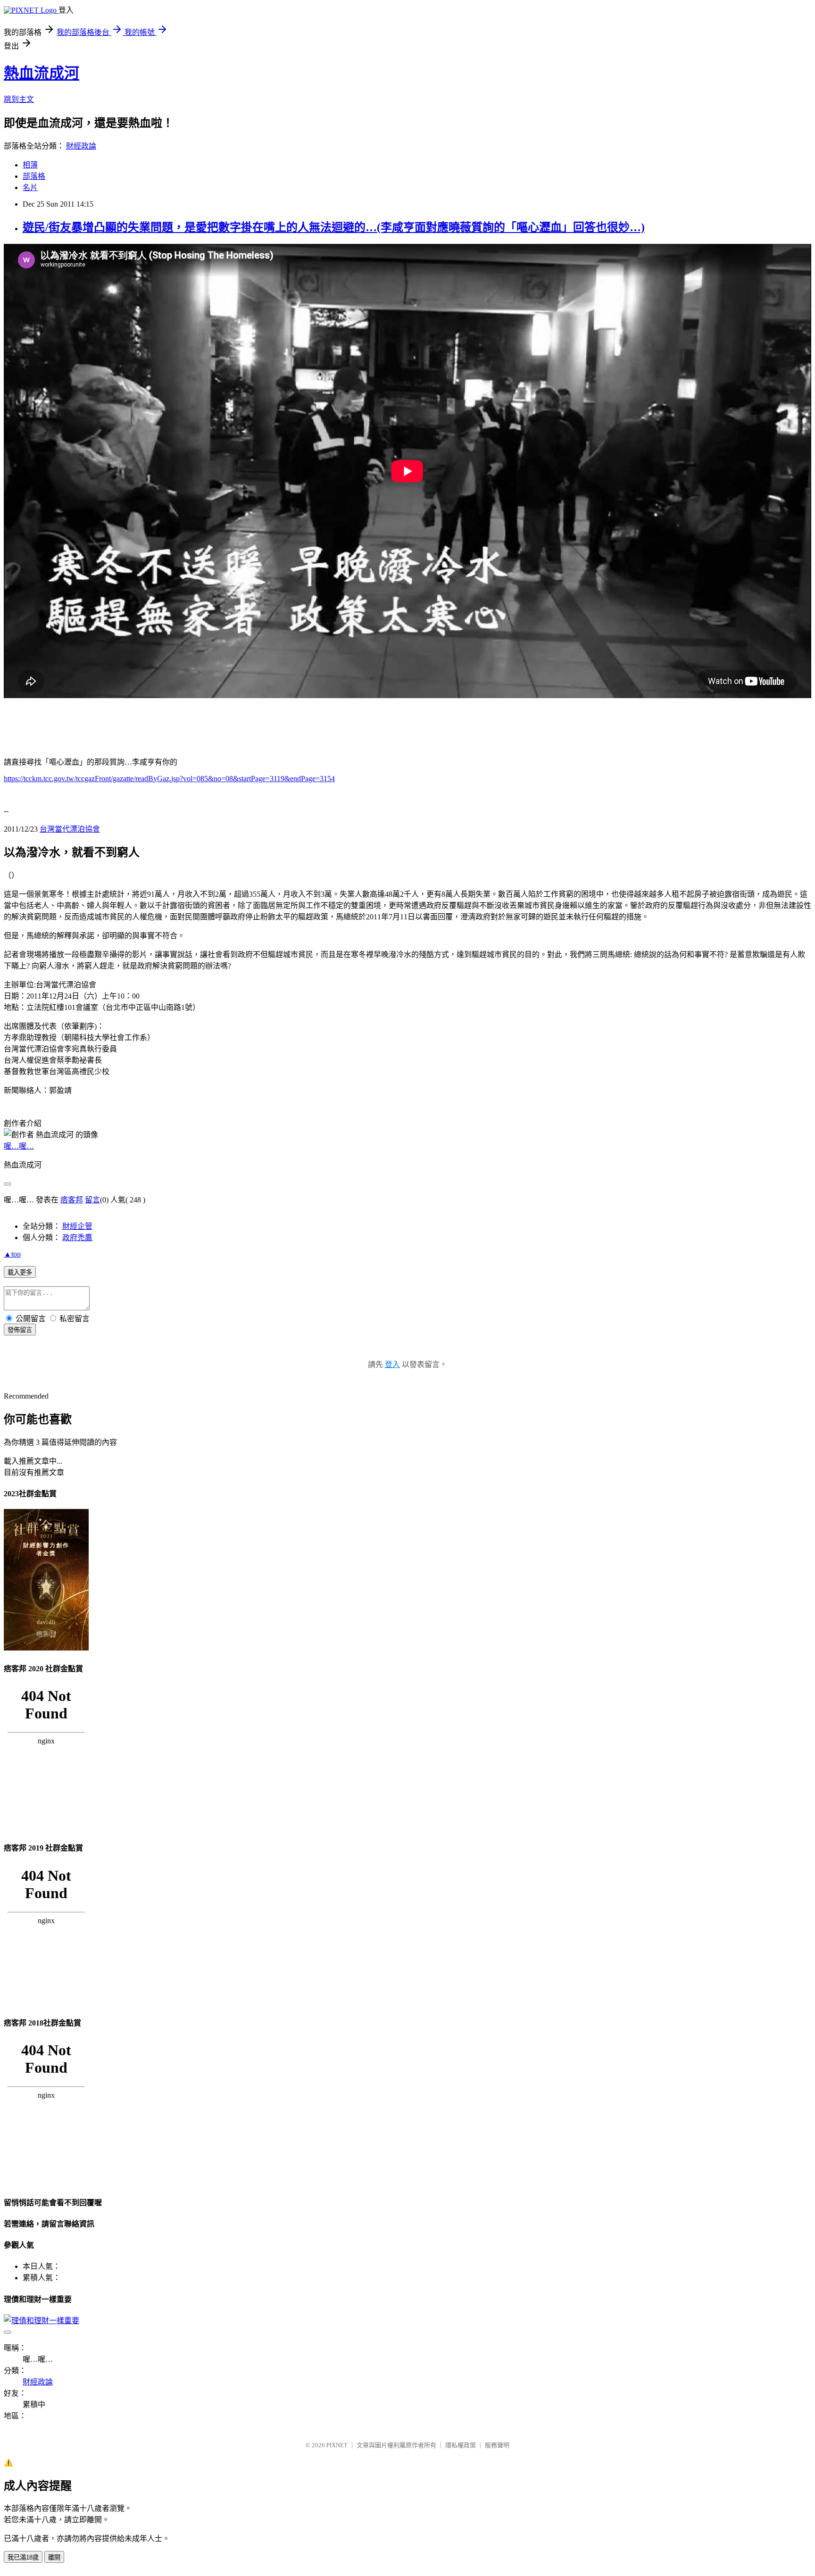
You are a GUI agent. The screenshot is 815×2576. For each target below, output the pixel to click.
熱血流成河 (42, 73)
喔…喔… (19, 1146)
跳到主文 (19, 99)
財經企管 (77, 1226)
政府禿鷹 (77, 1238)
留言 (92, 1200)
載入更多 (20, 1272)
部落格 (34, 176)
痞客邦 (72, 1200)
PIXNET (337, 2445)
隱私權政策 (461, 2445)
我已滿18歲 (23, 2557)
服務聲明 (497, 2445)
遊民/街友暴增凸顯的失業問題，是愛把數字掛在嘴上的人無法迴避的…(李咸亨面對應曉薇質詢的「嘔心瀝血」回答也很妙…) (334, 227)
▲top (12, 1254)
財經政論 (81, 146)
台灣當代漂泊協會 (70, 829)
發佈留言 (20, 1330)
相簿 (30, 165)
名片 (30, 188)
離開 (54, 2557)
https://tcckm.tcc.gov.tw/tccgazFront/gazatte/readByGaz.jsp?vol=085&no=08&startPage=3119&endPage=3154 (169, 779)
